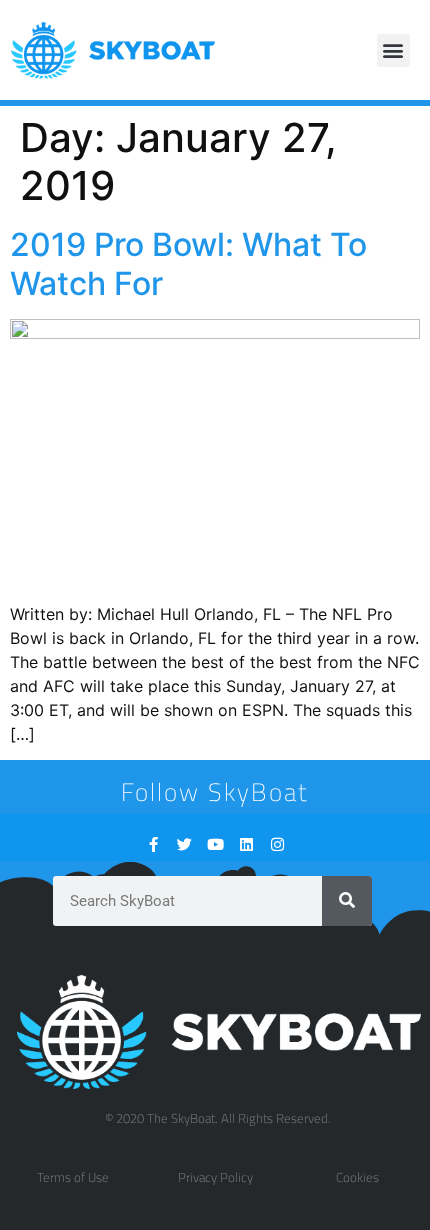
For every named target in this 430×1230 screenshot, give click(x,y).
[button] (393, 50)
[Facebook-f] (153, 844)
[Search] (347, 901)
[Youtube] (215, 844)
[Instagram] (277, 844)
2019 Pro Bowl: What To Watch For (188, 263)
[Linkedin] (246, 844)
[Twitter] (184, 844)
